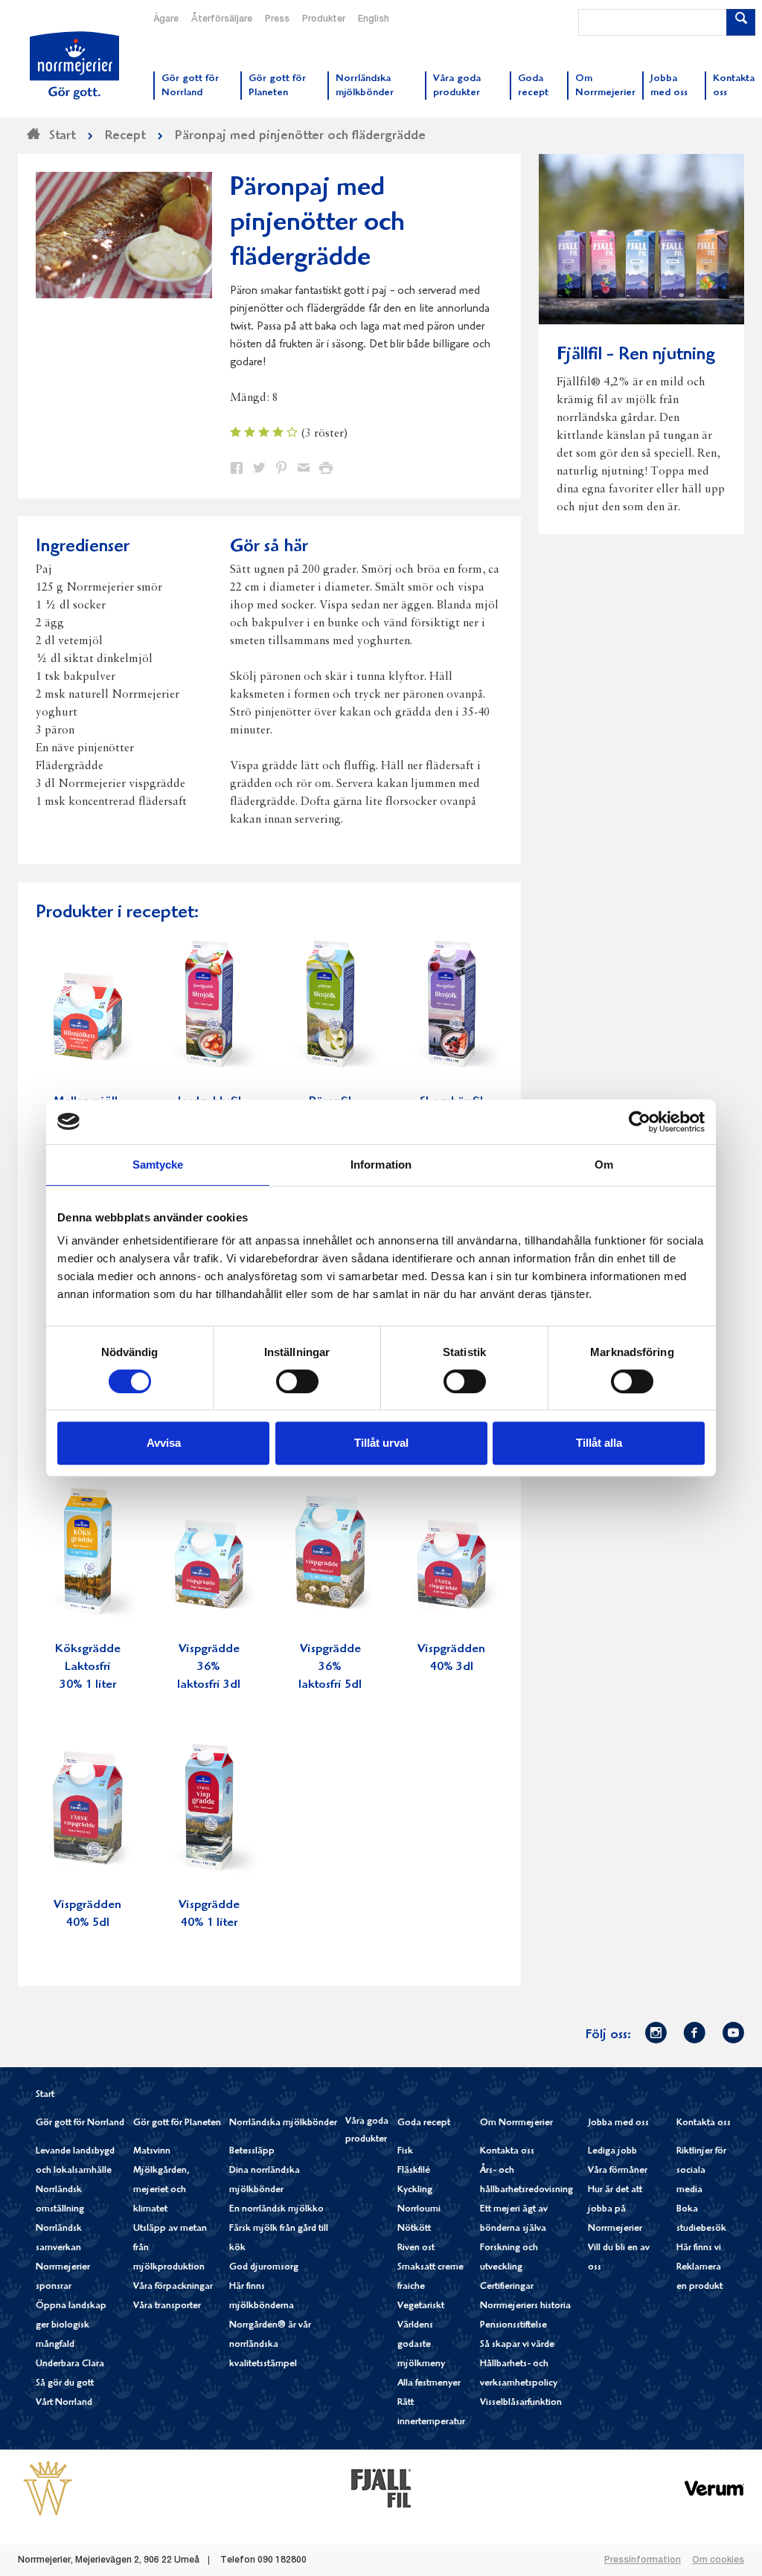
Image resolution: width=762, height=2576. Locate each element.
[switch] (297, 1380)
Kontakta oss (507, 2152)
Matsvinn (152, 2152)
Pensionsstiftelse (513, 2326)
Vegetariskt (421, 2306)
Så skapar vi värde (517, 2345)
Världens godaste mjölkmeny (421, 2345)
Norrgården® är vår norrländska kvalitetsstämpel (270, 2345)
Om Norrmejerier (516, 2123)
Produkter (324, 19)
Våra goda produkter (367, 2131)
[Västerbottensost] (48, 2487)
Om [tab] (604, 1165)
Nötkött (414, 2229)
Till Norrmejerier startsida (74, 65)
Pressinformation (643, 2560)
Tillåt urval (381, 1443)
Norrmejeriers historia (525, 2306)
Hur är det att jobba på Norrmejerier (615, 2210)
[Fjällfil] (381, 2487)
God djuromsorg (264, 2268)
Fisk (405, 2152)
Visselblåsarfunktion (521, 2403)
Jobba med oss (618, 2123)
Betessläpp (252, 2152)
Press (277, 19)
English (374, 19)
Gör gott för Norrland (80, 2123)
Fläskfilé (414, 2171)
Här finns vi (699, 2248)
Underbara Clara (70, 2364)
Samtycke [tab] (158, 1165)
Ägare (166, 19)
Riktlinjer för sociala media (701, 2171)
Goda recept (424, 2123)
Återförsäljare (222, 19)
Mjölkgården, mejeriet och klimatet (161, 2190)
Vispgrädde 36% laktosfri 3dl (209, 1667)
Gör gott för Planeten (177, 2123)
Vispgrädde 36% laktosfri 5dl (330, 1667)
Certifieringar (507, 2287)
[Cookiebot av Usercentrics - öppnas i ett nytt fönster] (640, 1122)
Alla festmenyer (429, 2384)
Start (45, 2095)
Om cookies (718, 2560)
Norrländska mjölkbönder (283, 2123)
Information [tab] (381, 1165)
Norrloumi (419, 2210)
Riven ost (416, 2248)
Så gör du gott (65, 2384)
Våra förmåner (618, 2171)
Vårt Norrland (64, 2403)
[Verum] (714, 2487)
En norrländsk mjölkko (276, 2210)
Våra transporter (167, 2306)
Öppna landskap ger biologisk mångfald (71, 2326)
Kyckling (415, 2190)
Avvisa (164, 1443)
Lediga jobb (612, 2152)
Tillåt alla (599, 1443)
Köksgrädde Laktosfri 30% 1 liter (88, 1667)
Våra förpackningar (173, 2287)
